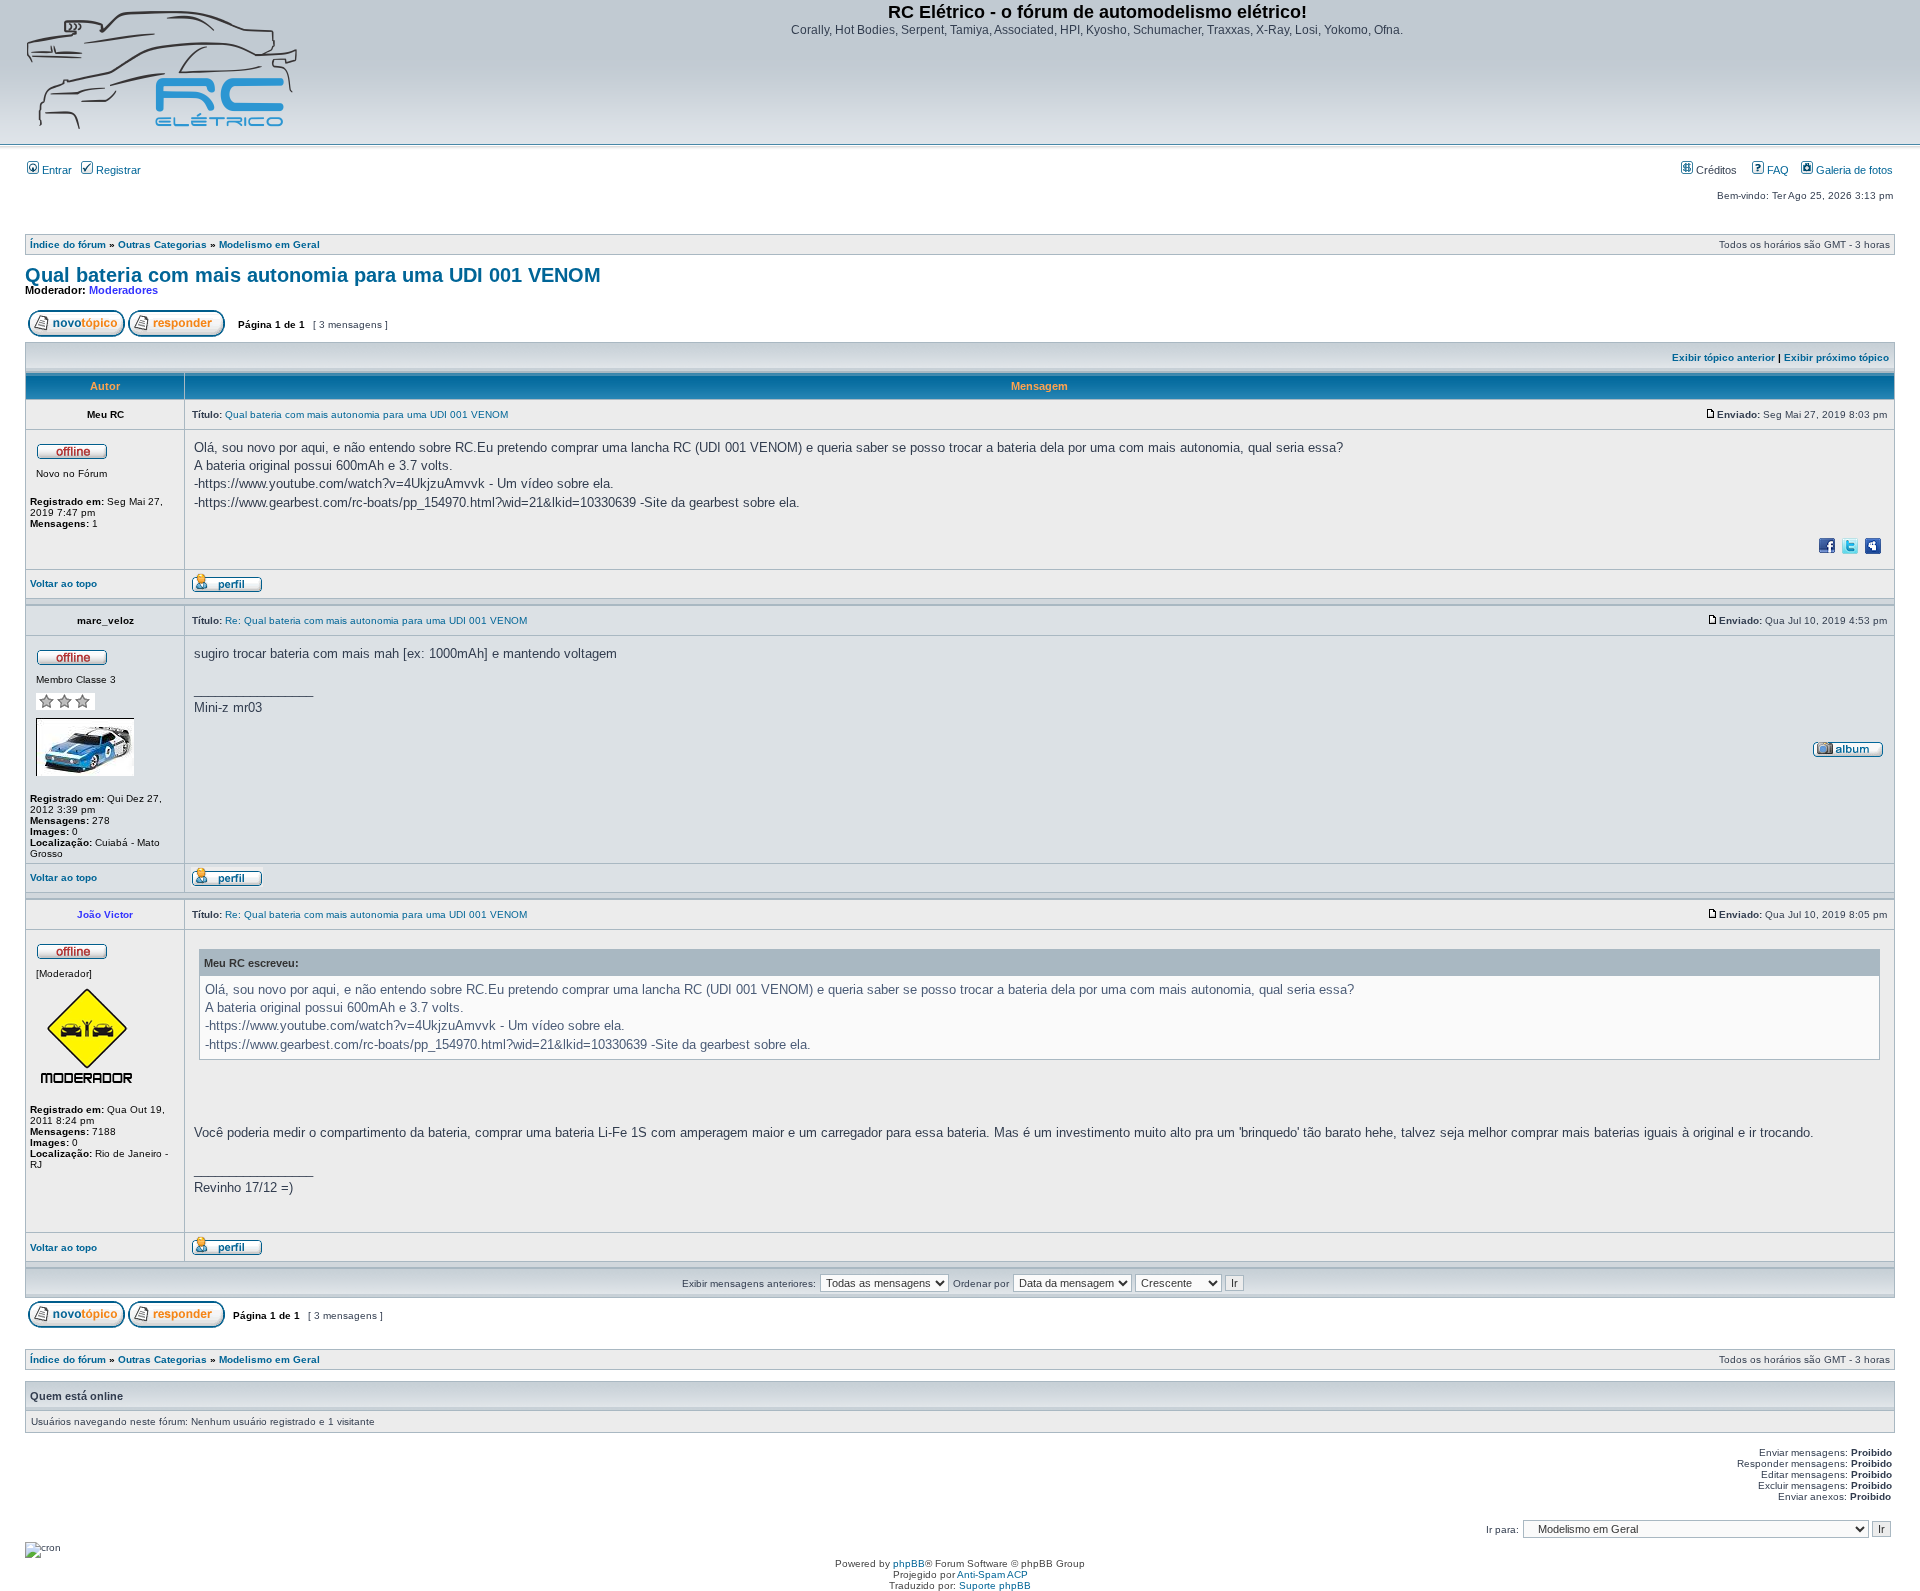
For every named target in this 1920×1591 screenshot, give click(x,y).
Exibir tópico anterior (1723, 357)
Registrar (117, 170)
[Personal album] (1848, 754)
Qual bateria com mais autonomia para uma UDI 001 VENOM (313, 275)
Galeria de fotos (1853, 170)
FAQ (1776, 170)
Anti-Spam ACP (992, 1574)
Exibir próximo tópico (1836, 357)
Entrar (55, 170)
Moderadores (123, 290)
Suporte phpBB (995, 1585)
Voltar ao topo (63, 583)
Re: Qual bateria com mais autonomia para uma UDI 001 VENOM (376, 620)
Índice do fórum (68, 244)
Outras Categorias (162, 244)
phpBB (909, 1563)
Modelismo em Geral (269, 244)
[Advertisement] (1097, 93)
